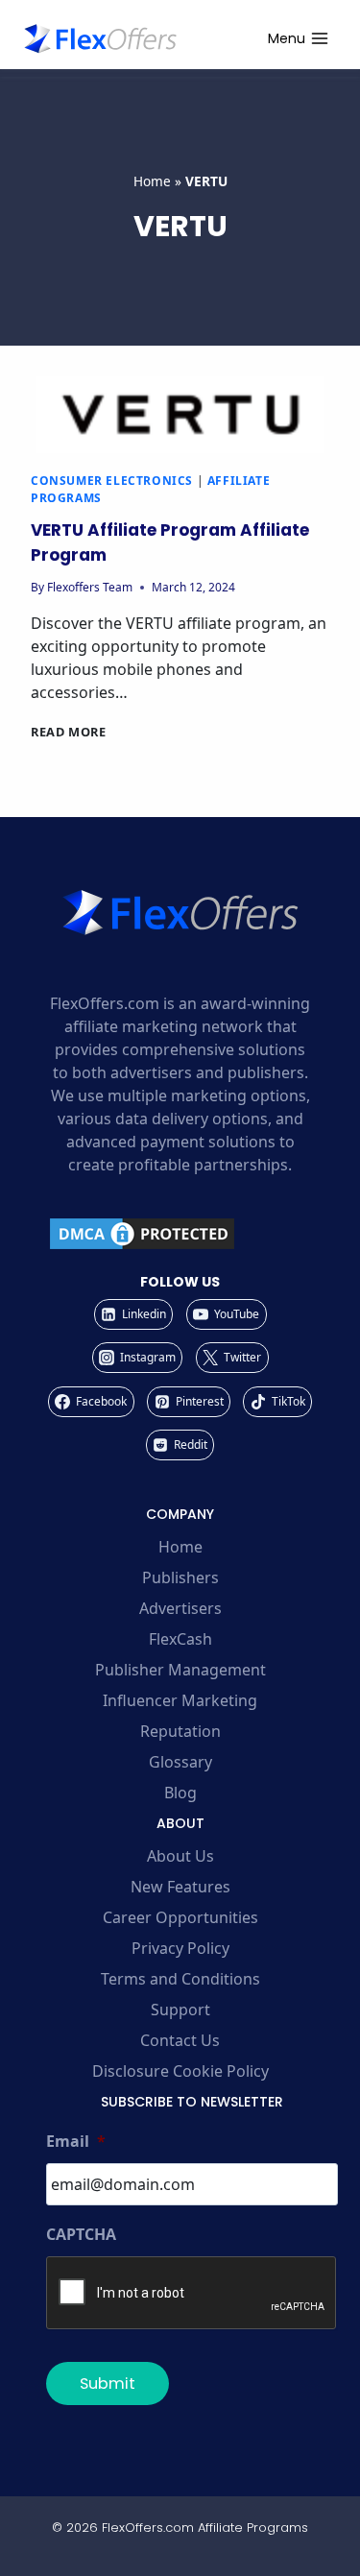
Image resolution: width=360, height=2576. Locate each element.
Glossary (180, 1762)
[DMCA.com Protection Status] (180, 1234)
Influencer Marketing (180, 1700)
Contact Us (180, 2040)
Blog (180, 1793)
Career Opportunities (180, 1917)
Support (180, 2010)
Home (152, 181)
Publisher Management (180, 1670)
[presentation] (180, 415)
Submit (108, 2383)
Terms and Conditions (180, 1979)
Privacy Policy (180, 1948)
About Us (180, 1856)
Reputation (180, 1731)
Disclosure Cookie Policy (180, 2071)
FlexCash (180, 1639)
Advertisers (180, 1608)
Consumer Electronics (112, 481)
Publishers (180, 1577)
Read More (69, 732)
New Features (180, 1887)
